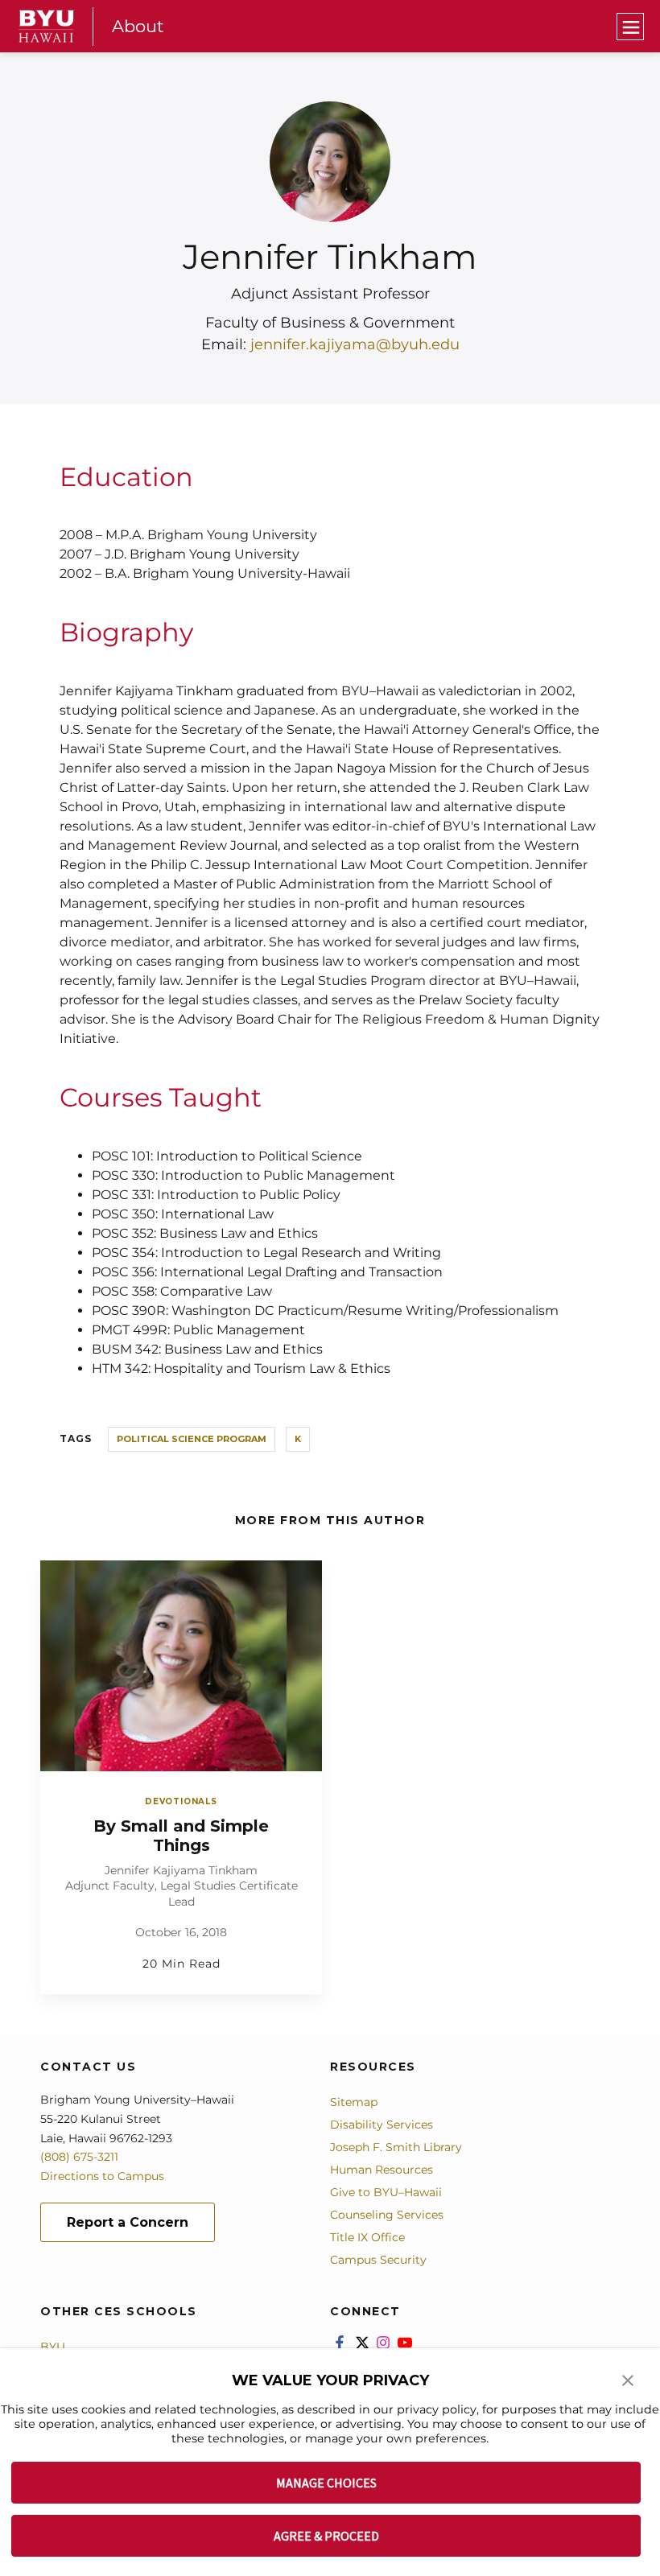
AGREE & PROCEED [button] (326, 2536)
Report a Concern (128, 2222)
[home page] (47, 26)
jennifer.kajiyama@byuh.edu (355, 344)
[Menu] (630, 27)
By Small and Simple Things (181, 1836)
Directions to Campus (102, 2176)
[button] (628, 2379)
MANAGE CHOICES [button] (326, 2483)
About (138, 26)
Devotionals (181, 1801)
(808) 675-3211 (79, 2157)
